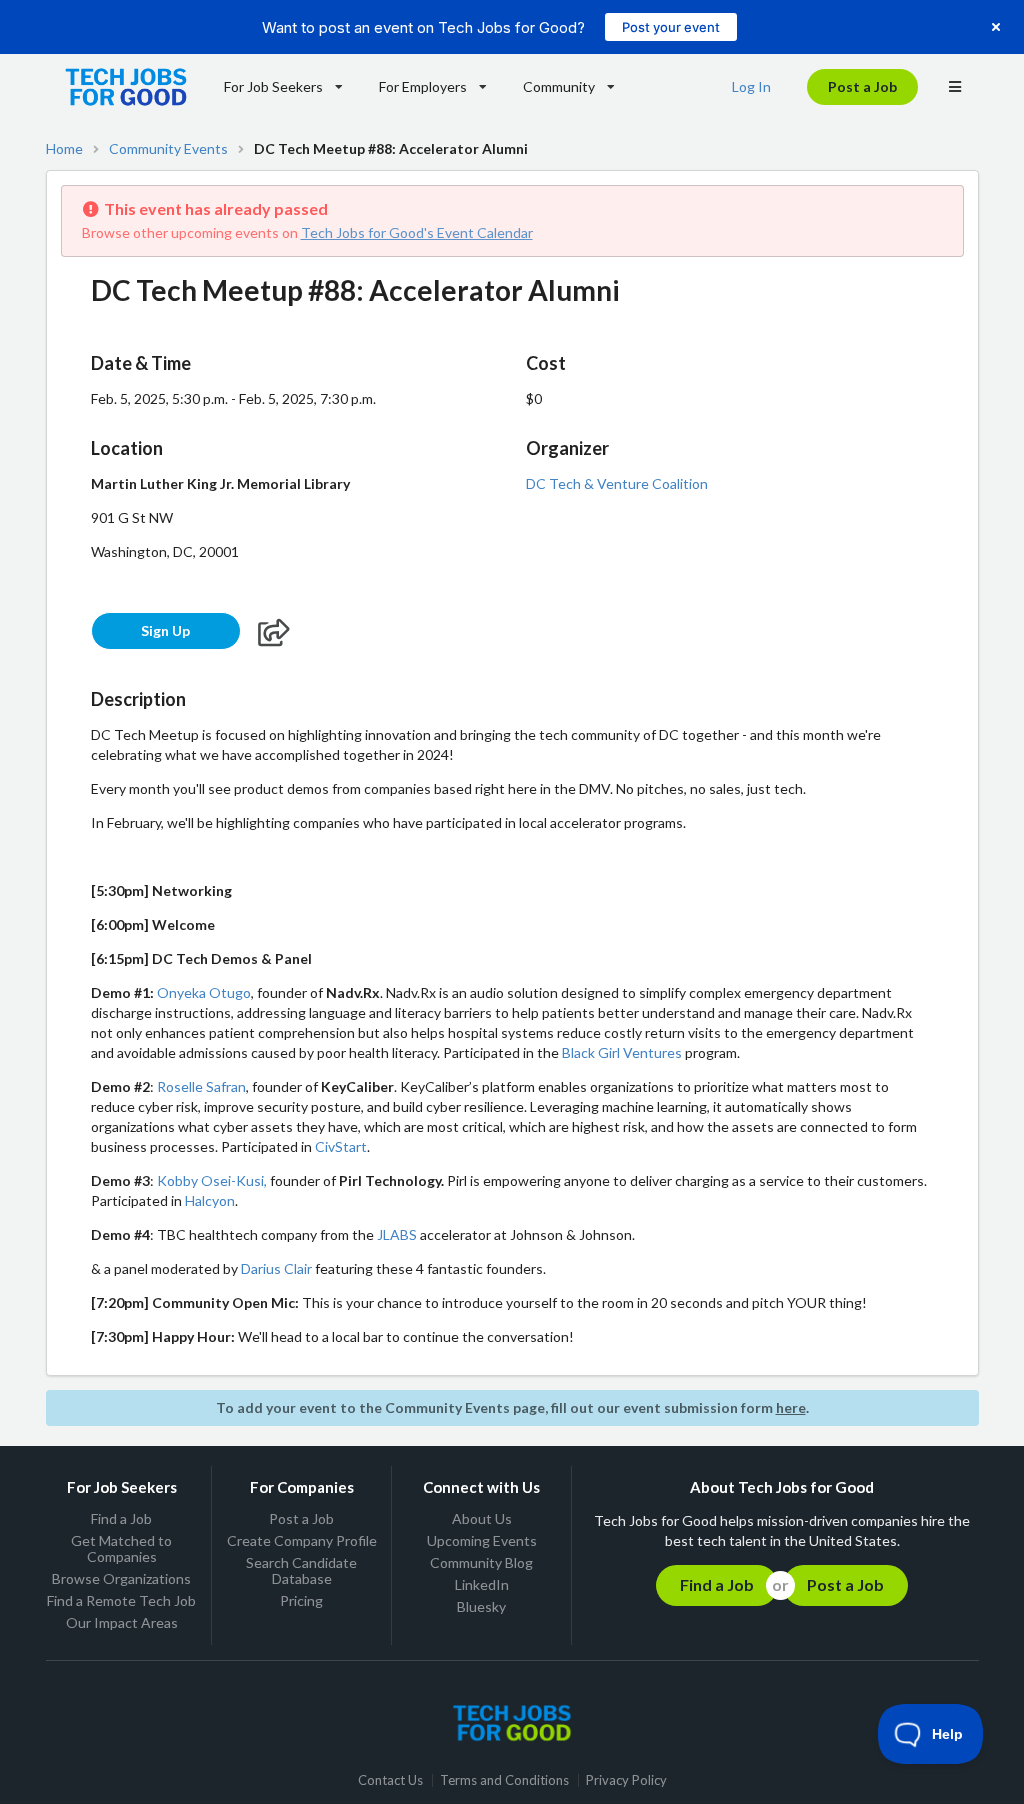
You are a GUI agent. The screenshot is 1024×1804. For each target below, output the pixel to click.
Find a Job (121, 1519)
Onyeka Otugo (204, 992)
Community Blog (481, 1562)
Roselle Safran (201, 1086)
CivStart (341, 1146)
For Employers (423, 86)
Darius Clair (276, 1268)
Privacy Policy (626, 1780)
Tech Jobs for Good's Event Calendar (417, 232)
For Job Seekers (273, 86)
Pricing (301, 1600)
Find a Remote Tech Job (121, 1600)
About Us (482, 1519)
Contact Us (390, 1780)
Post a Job (862, 86)
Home (64, 149)
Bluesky (481, 1606)
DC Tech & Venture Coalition (617, 483)
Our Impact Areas (122, 1622)
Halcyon (210, 1200)
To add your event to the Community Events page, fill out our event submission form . (512, 1407)
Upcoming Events (482, 1540)
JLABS (397, 1234)
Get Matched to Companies (121, 1548)
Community (559, 86)
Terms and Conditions (504, 1780)
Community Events (168, 149)
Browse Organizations (121, 1578)
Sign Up (165, 630)
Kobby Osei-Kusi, (212, 1180)
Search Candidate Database (301, 1570)
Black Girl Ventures (622, 1052)
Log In (751, 86)
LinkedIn (482, 1584)
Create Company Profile (302, 1540)
